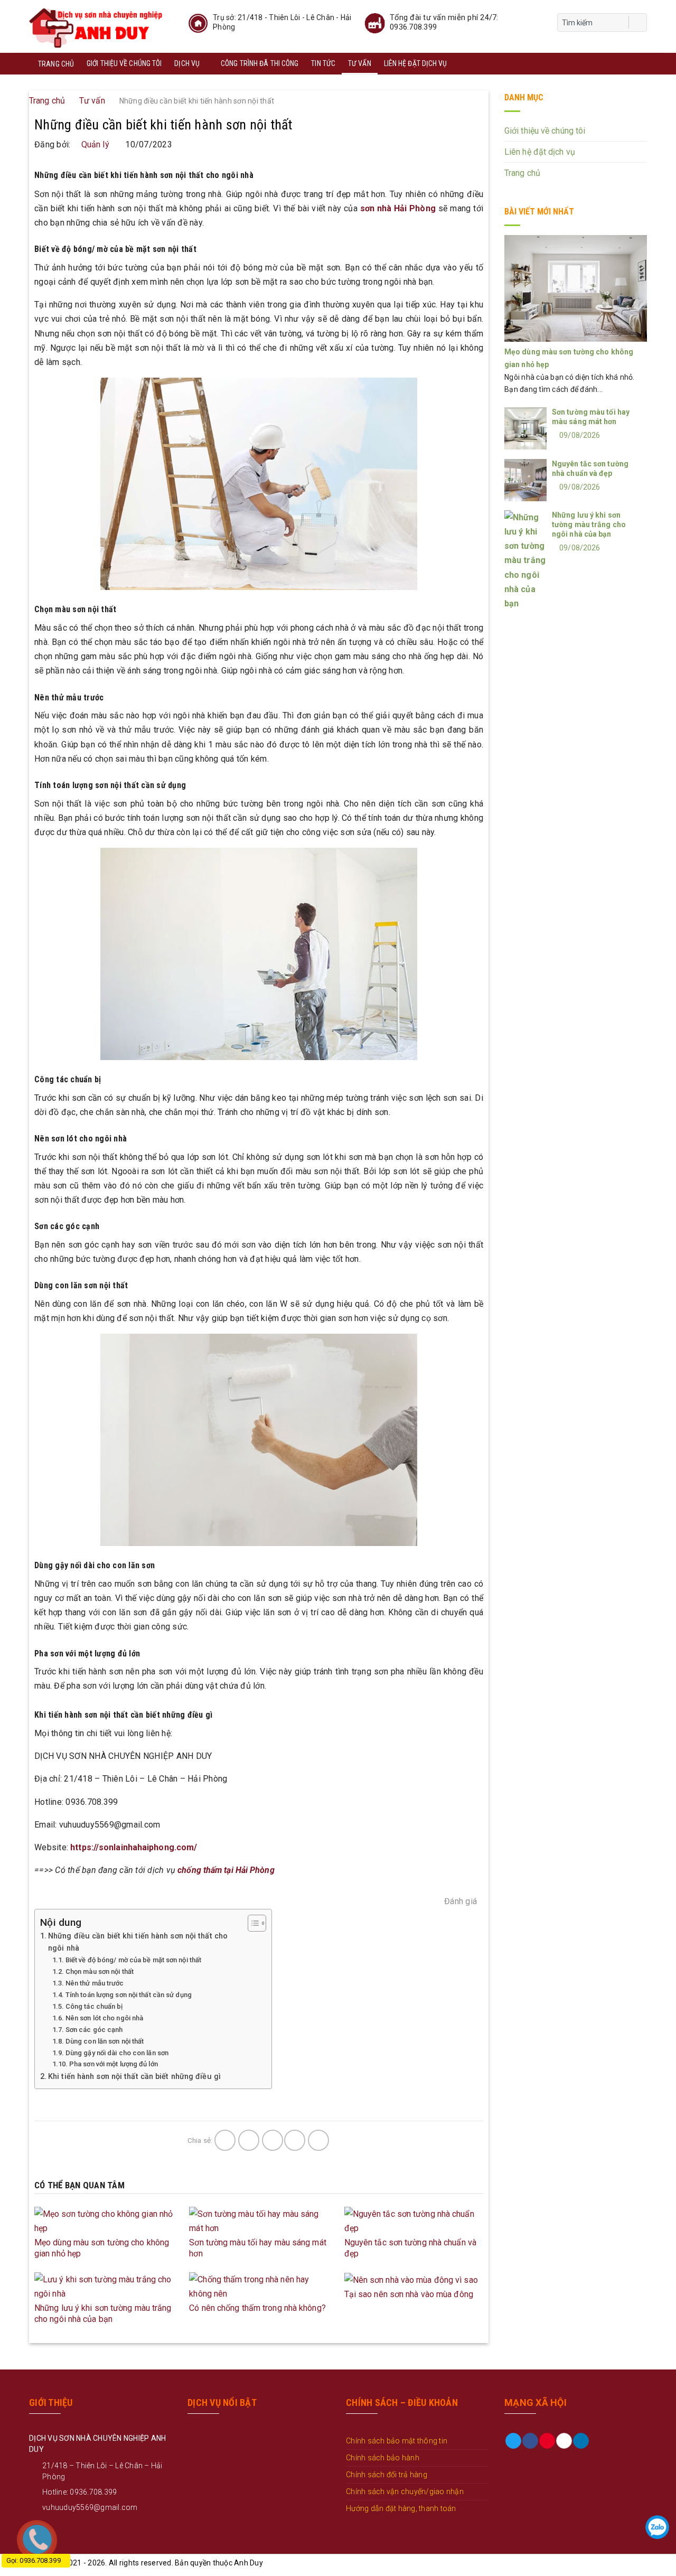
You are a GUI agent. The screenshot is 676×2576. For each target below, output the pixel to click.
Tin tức (323, 63)
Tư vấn (360, 63)
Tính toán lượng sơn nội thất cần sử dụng (129, 1995)
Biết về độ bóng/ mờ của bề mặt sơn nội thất (133, 1960)
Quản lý (95, 144)
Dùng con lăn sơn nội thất (105, 2041)
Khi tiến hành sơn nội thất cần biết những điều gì (134, 2077)
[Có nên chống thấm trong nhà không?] (259, 2286)
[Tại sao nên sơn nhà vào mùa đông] (411, 2279)
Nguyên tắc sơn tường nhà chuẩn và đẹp (410, 2248)
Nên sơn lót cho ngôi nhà (104, 2018)
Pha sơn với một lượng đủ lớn (114, 2064)
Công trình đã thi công (260, 63)
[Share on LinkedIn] (318, 2140)
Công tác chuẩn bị (94, 2006)
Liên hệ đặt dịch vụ (416, 63)
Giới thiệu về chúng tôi (124, 63)
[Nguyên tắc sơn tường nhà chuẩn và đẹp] (414, 2220)
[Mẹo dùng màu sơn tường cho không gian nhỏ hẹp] (104, 2220)
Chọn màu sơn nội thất (100, 1971)
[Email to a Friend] (273, 2140)
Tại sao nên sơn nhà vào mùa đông (409, 2294)
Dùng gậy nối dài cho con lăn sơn (117, 2053)
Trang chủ (56, 64)
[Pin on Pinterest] (295, 2140)
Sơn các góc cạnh (94, 2030)
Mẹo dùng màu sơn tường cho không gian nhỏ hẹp (102, 2248)
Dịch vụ (187, 63)
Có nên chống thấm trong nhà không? (257, 2308)
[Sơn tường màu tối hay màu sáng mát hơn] (259, 2220)
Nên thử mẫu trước (95, 1983)
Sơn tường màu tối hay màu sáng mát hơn (257, 2248)
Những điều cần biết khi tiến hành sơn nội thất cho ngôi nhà (138, 1942)
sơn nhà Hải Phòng (398, 208)
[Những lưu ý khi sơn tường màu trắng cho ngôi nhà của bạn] (104, 2286)
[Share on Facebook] (225, 2140)
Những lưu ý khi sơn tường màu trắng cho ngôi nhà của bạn (103, 2313)
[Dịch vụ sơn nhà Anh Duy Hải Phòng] (96, 26)
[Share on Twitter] (249, 2140)
